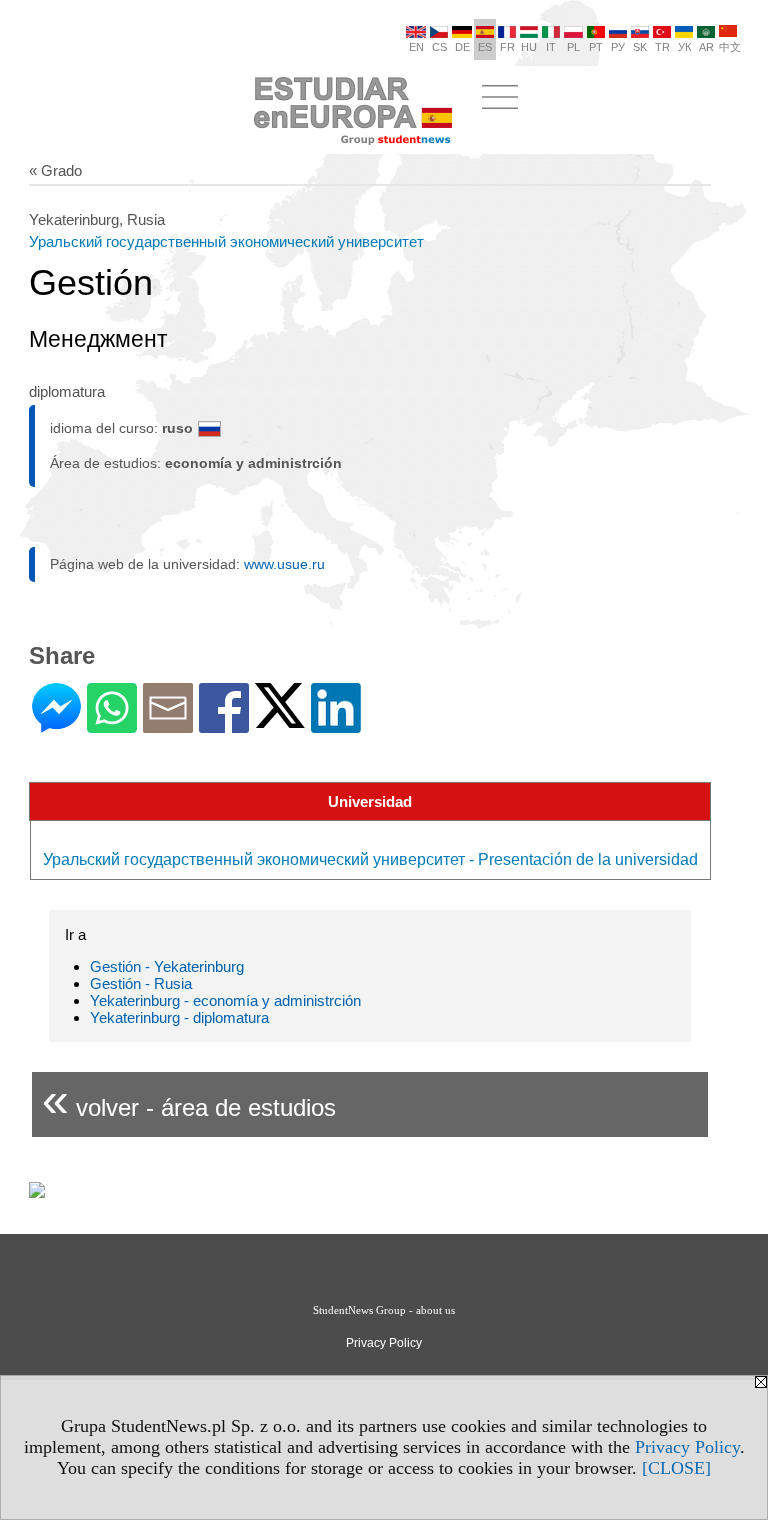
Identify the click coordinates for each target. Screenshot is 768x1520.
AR (706, 47)
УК (684, 47)
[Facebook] (224, 724)
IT (551, 47)
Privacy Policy (687, 1447)
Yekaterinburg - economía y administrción (225, 1000)
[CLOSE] (676, 1468)
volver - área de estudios (189, 1099)
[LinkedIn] (336, 724)
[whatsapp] (112, 724)
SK (640, 47)
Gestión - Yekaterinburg (167, 966)
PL (573, 47)
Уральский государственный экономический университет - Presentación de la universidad (370, 859)
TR (662, 47)
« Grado (55, 170)
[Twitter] (280, 719)
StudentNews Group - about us (384, 1310)
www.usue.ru (284, 564)
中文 (730, 47)
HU (529, 47)
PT (596, 47)
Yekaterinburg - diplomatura (179, 1017)
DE (462, 47)
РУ (618, 47)
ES (485, 47)
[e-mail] (168, 724)
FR (507, 47)
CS (439, 47)
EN (416, 47)
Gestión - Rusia (141, 983)
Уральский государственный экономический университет (226, 241)
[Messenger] (56, 724)
